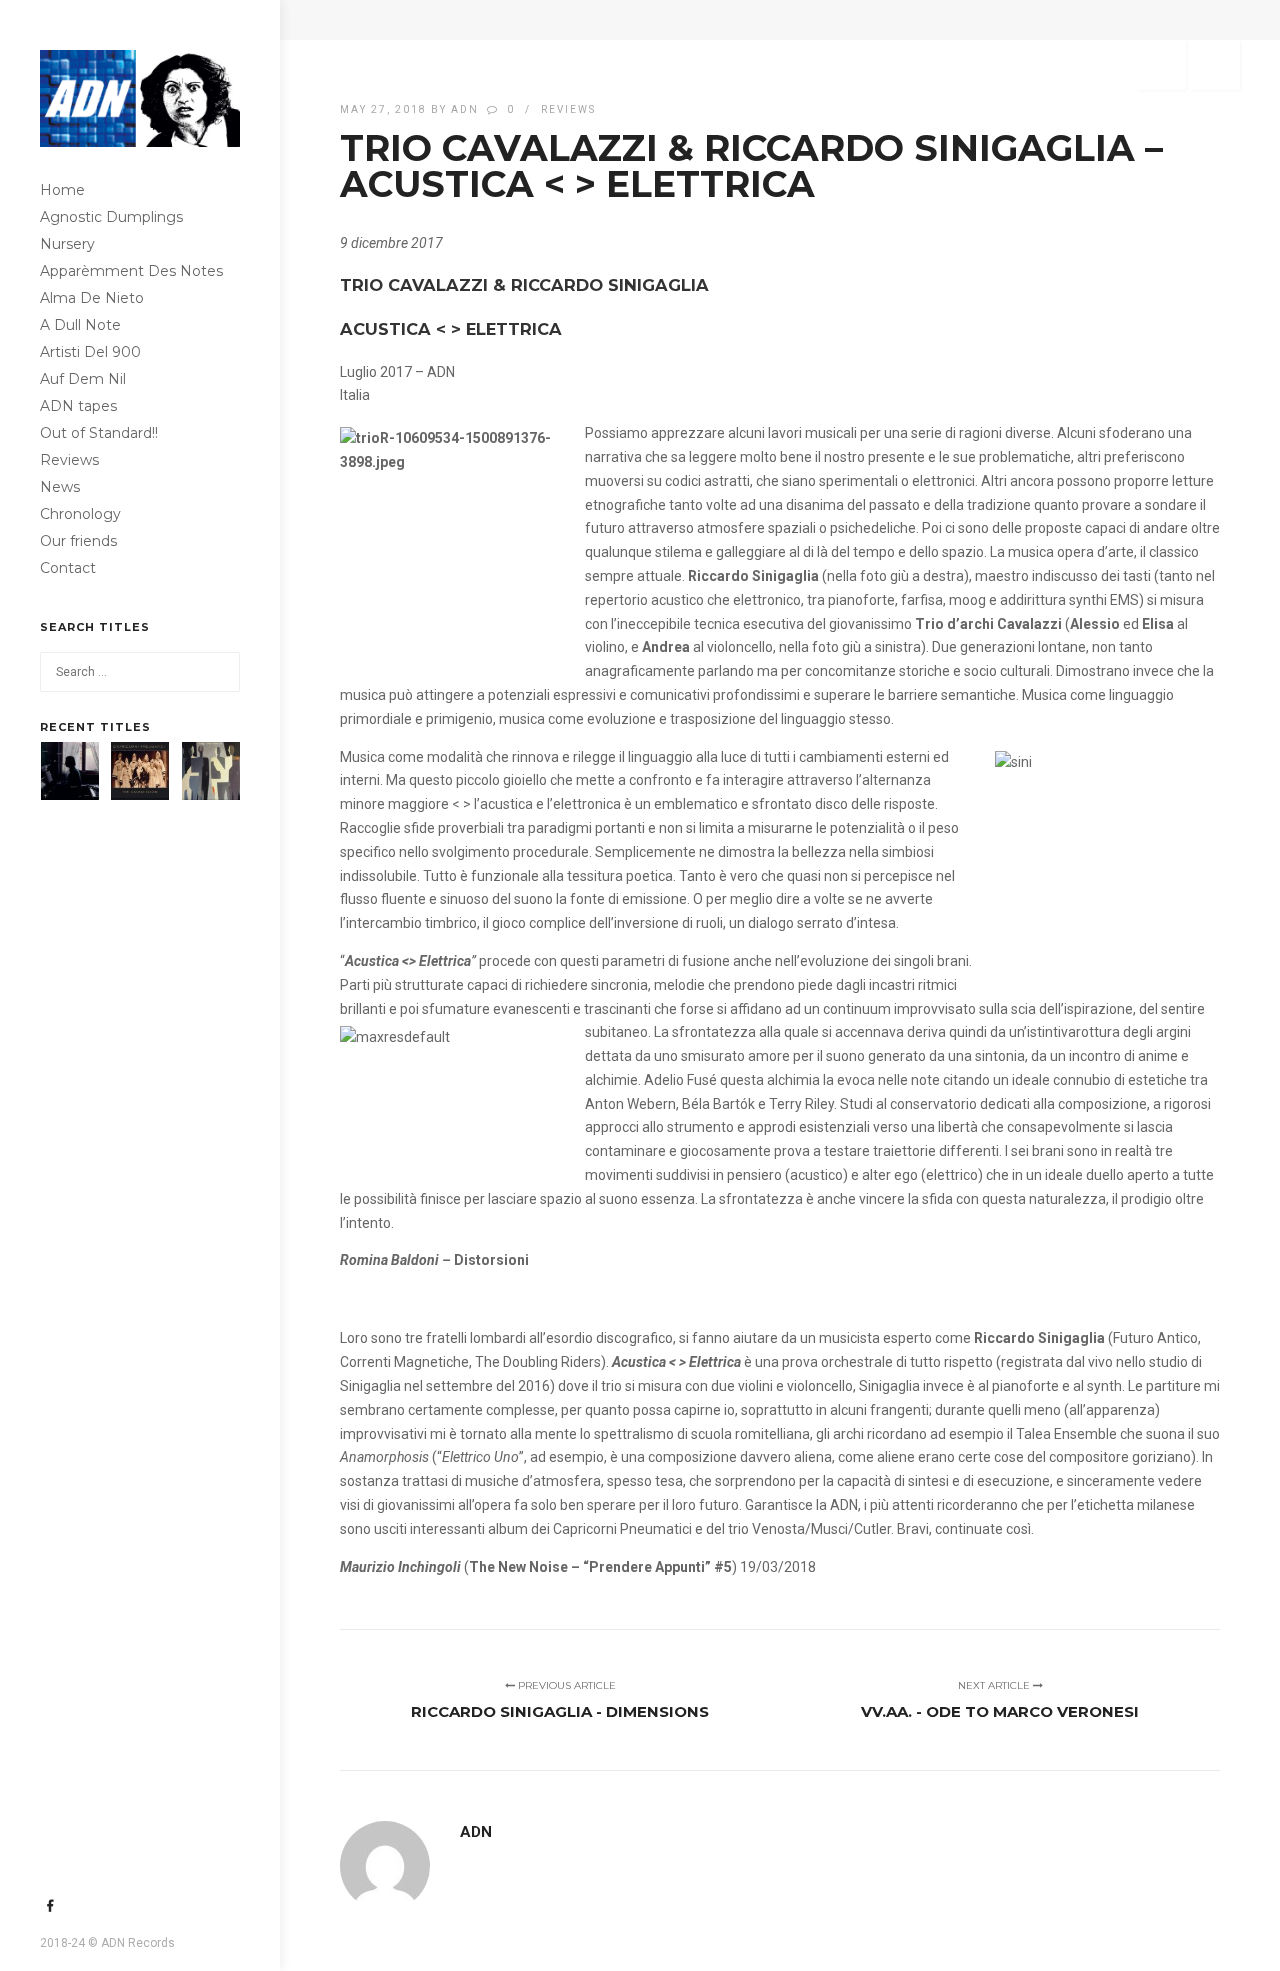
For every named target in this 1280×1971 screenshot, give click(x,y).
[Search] (220, 672)
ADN (465, 109)
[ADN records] (140, 88)
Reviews (568, 109)
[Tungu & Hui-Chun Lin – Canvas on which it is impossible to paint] (211, 771)
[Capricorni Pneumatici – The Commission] (140, 771)
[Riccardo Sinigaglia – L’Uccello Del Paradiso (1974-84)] (70, 771)
